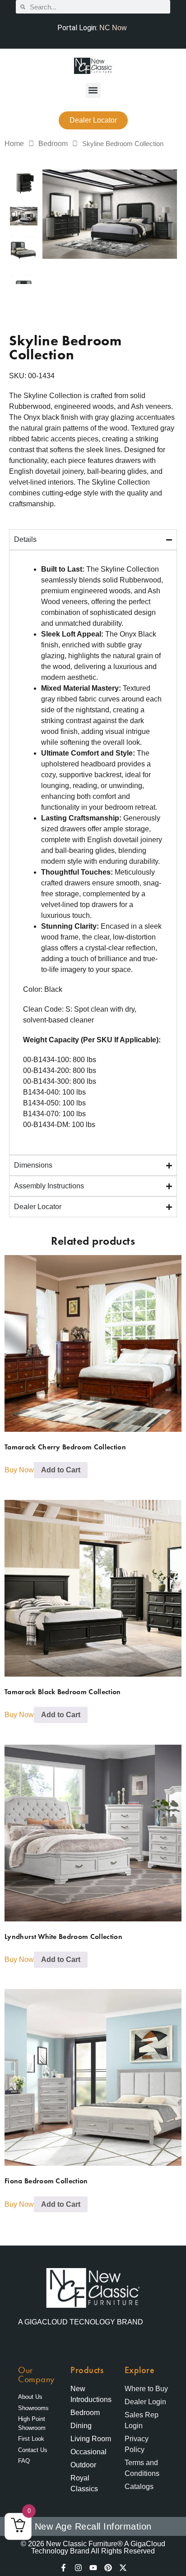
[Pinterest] (108, 2568)
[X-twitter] (123, 2568)
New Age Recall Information (93, 2526)
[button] (93, 90)
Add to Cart (61, 1470)
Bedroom (53, 144)
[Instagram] (78, 2568)
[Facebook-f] (63, 2568)
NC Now (113, 28)
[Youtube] (93, 2568)
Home (14, 144)
